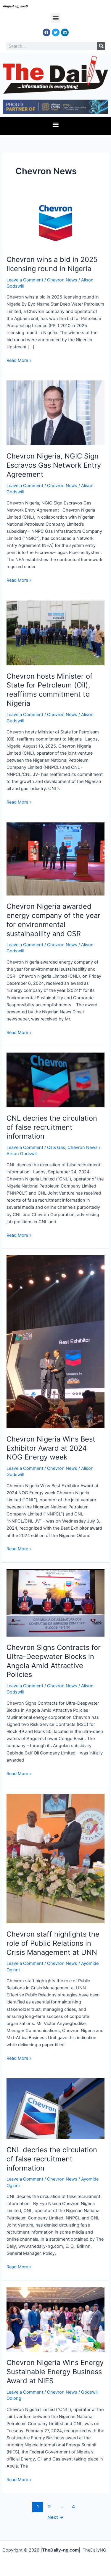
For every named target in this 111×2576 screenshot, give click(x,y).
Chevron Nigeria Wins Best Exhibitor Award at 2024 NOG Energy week (51, 1448)
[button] (55, 18)
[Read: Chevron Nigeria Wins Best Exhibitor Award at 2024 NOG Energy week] (55, 1341)
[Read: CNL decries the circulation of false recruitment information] (55, 1080)
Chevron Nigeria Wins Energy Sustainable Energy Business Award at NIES (55, 2372)
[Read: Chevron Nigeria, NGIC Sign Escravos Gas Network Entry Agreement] (55, 413)
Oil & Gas (56, 1147)
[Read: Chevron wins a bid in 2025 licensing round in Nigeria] (55, 223)
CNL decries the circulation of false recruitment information (52, 1127)
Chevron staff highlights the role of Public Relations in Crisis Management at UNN (53, 1943)
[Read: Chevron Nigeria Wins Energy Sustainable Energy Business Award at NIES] (55, 2319)
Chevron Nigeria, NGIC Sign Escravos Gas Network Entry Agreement (54, 465)
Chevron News (62, 280)
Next (55, 2517)
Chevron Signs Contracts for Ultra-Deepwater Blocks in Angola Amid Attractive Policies (54, 1661)
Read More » (19, 360)
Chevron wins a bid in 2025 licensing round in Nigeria (52, 264)
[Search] (101, 46)
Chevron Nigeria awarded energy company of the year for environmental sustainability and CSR (53, 920)
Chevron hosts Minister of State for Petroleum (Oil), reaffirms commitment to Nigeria (50, 690)
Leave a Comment (25, 280)
